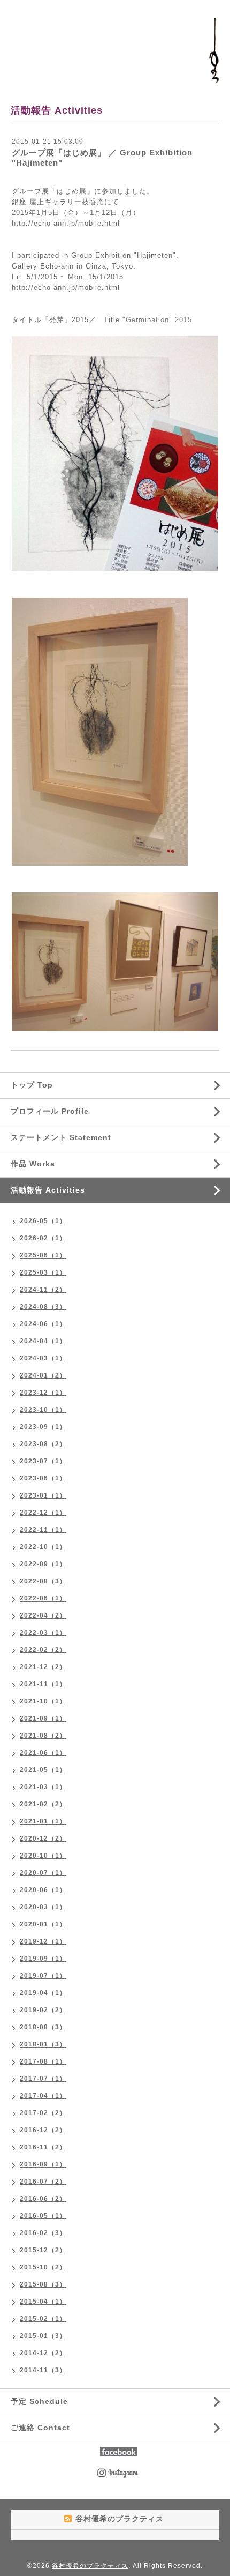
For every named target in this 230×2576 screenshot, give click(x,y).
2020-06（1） (43, 1890)
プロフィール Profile (50, 1111)
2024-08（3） (43, 1307)
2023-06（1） (43, 1478)
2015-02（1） (43, 2319)
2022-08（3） (43, 1581)
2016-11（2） (43, 2147)
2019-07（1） (43, 1976)
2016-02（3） (43, 2233)
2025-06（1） (43, 1255)
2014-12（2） (43, 2353)
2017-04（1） (43, 2096)
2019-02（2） (43, 2010)
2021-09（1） (43, 1718)
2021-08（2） (43, 1736)
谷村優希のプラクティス (90, 2566)
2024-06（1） (43, 1324)
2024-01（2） (43, 1375)
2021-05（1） (43, 1770)
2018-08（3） (43, 2027)
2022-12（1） (43, 1513)
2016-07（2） (43, 2182)
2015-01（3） (43, 2336)
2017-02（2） (43, 2113)
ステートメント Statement (61, 1137)
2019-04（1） (43, 1993)
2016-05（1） (43, 2216)
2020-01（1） (43, 1924)
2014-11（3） (43, 2370)
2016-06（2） (43, 2199)
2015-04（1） (43, 2302)
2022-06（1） (43, 1598)
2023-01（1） (43, 1495)
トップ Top (32, 1085)
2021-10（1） (43, 1701)
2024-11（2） (43, 1290)
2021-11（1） (43, 1684)
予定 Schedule (39, 2401)
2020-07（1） (43, 1873)
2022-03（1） (43, 1633)
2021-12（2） (43, 1667)
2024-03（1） (43, 1358)
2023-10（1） (43, 1410)
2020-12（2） (43, 1838)
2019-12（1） (43, 1941)
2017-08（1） (43, 2061)
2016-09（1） (43, 2164)
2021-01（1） (43, 1821)
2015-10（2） (43, 2267)
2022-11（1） (43, 1530)
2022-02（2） (43, 1650)
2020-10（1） (43, 1856)
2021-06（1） (43, 1753)
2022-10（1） (43, 1547)
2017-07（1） (43, 2079)
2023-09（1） (43, 1427)
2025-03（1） (43, 1272)
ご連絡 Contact (40, 2428)
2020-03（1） (43, 1907)
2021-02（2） (43, 1804)
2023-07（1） (43, 1461)
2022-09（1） (43, 1564)
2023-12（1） (43, 1393)
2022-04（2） (43, 1615)
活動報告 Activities (48, 1190)
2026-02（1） (43, 1238)
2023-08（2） (43, 1444)
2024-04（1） (43, 1341)
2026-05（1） (43, 1221)
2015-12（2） (43, 2250)
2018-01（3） (43, 2044)
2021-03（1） (43, 1787)
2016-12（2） (43, 2130)
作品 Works (33, 1164)
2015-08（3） (43, 2284)
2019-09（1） (43, 1959)
